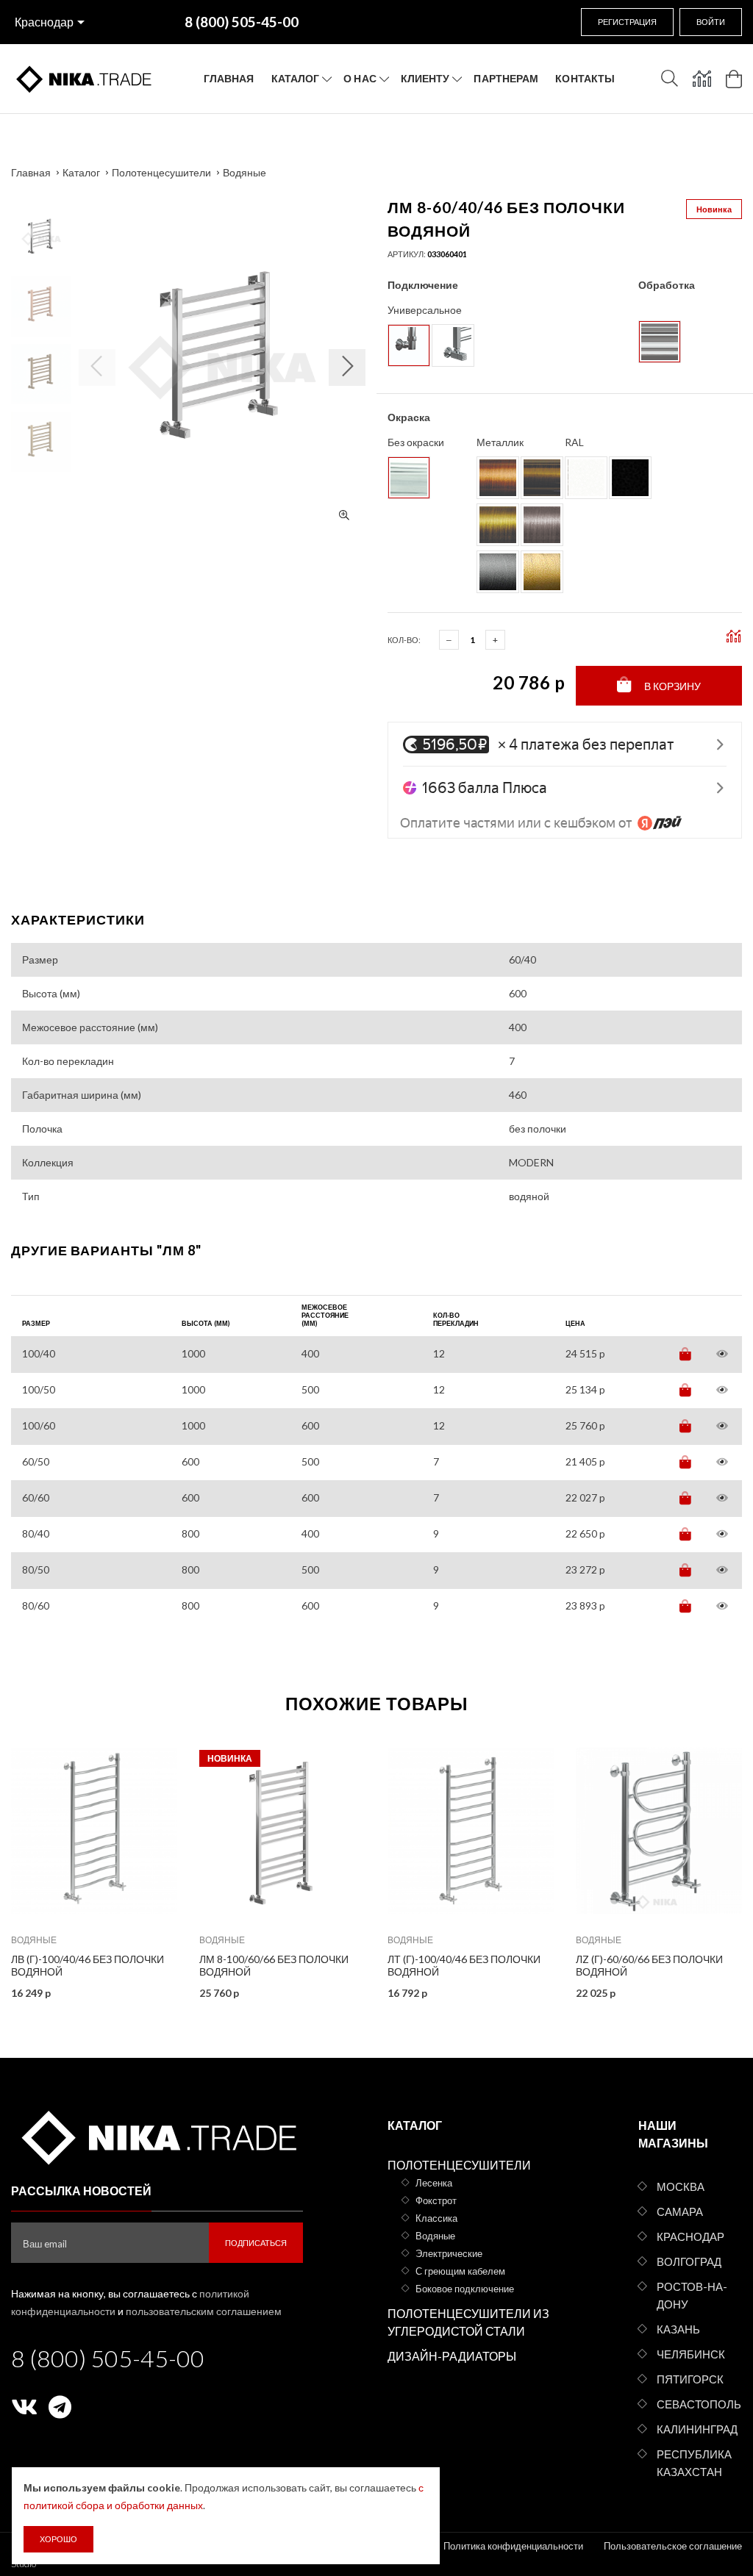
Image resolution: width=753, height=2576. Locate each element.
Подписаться (256, 2243)
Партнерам (506, 78)
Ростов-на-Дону (692, 2295)
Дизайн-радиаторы (452, 2356)
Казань (678, 2329)
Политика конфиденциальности (513, 2546)
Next (41, 204)
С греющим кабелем (460, 2271)
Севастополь (699, 2404)
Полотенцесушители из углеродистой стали (468, 2322)
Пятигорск (690, 2379)
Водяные (245, 172)
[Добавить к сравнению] (156, 1758)
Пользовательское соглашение (673, 2546)
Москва (681, 2186)
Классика (436, 2218)
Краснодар (44, 22)
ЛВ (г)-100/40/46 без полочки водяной (88, 1965)
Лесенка (434, 2183)
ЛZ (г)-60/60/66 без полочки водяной (649, 1965)
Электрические (449, 2253)
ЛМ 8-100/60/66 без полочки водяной (274, 1965)
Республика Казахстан (694, 2463)
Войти (711, 22)
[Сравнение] (702, 79)
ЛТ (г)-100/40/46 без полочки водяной (464, 1965)
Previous (41, 480)
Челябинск (691, 2354)
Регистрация (627, 22)
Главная (229, 78)
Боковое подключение (465, 2289)
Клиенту (425, 78)
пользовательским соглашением (204, 2311)
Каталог (296, 78)
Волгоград (689, 2261)
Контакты (585, 78)
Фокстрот (436, 2200)
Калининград (697, 2429)
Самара (680, 2211)
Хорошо (58, 2539)
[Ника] (157, 2135)
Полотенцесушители (161, 172)
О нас (360, 78)
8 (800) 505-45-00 (108, 2358)
